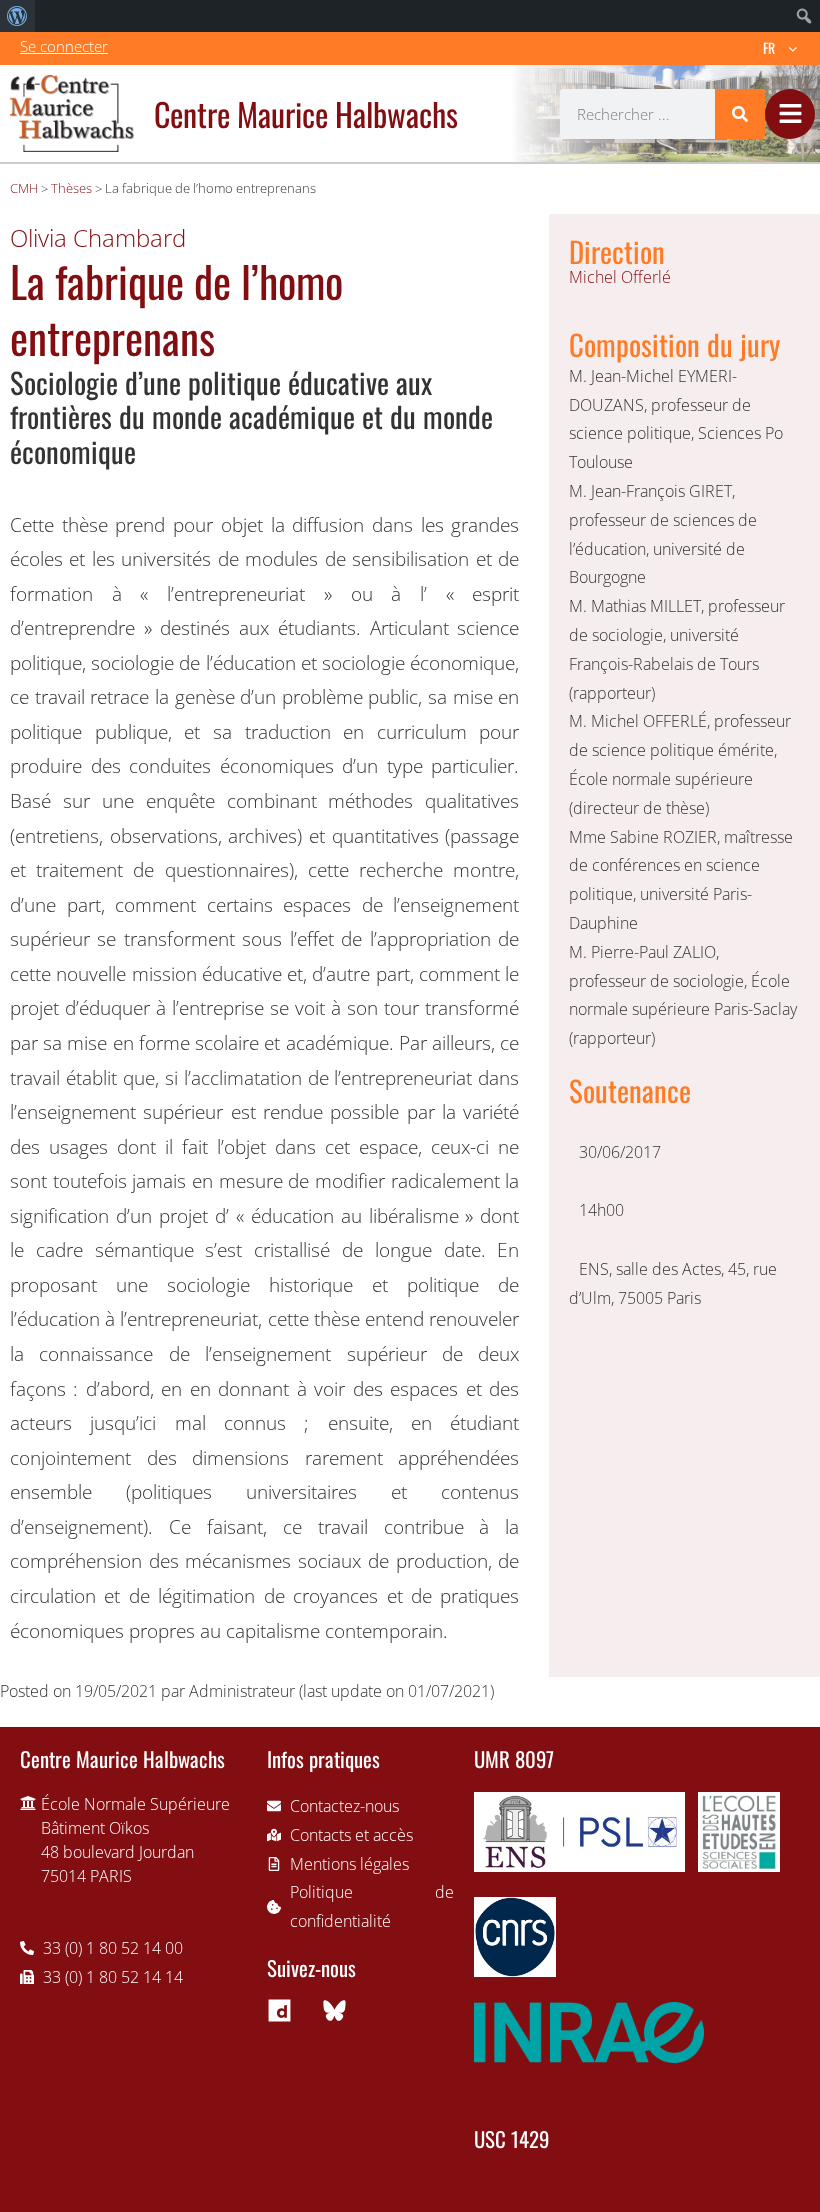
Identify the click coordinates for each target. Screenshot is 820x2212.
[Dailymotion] (279, 2011)
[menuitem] (17, 16)
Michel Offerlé (620, 277)
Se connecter (64, 46)
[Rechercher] (740, 114)
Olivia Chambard (98, 237)
